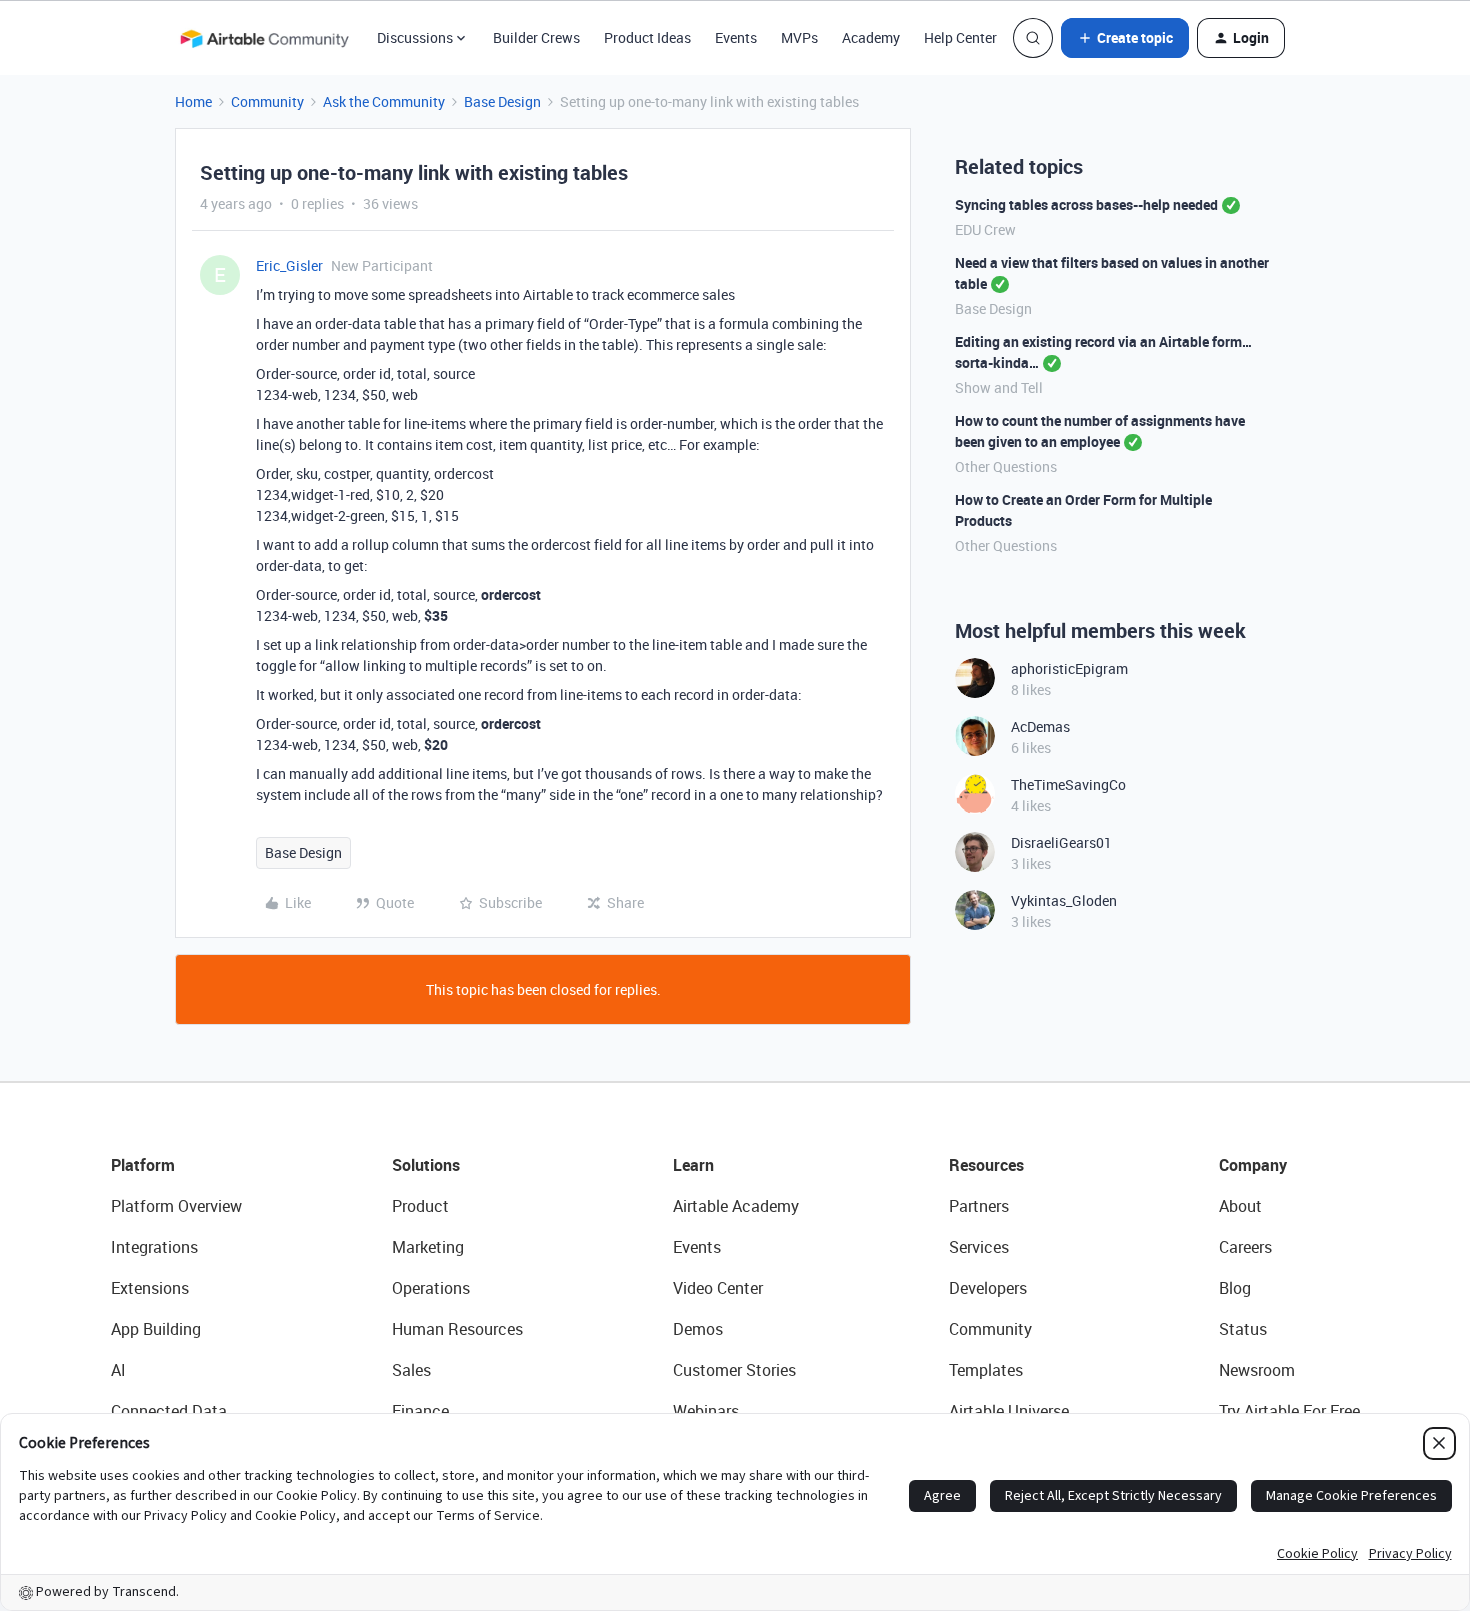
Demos (698, 1329)
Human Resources (457, 1329)
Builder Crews (536, 37)
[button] (1125, 38)
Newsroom (1257, 1370)
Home (193, 101)
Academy (871, 37)
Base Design (502, 101)
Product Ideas (647, 37)
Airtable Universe (1009, 1411)
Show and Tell (999, 387)
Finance (420, 1411)
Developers (988, 1288)
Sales (411, 1370)
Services (979, 1247)
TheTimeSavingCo (1068, 784)
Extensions (150, 1288)
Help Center (960, 37)
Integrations (154, 1247)
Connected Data (169, 1411)
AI (118, 1370)
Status (1243, 1329)
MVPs (799, 37)
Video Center (718, 1288)
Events (736, 37)
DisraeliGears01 (1061, 842)
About (1240, 1206)
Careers (1245, 1247)
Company (1253, 1165)
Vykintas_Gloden (1064, 900)
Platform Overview (176, 1206)
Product (420, 1206)
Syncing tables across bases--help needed (1086, 204)
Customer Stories (734, 1370)
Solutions (426, 1165)
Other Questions (1006, 466)
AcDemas (1040, 726)
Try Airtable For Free (1289, 1411)
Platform (143, 1165)
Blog (1235, 1288)
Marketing (428, 1247)
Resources (986, 1165)
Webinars (706, 1411)
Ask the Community (384, 101)
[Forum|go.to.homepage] (264, 38)
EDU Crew (985, 229)
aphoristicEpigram (1069, 668)
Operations (431, 1288)
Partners (979, 1206)
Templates (986, 1370)
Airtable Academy (736, 1206)
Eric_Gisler (289, 265)
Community (267, 101)
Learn (693, 1165)
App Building (156, 1329)
